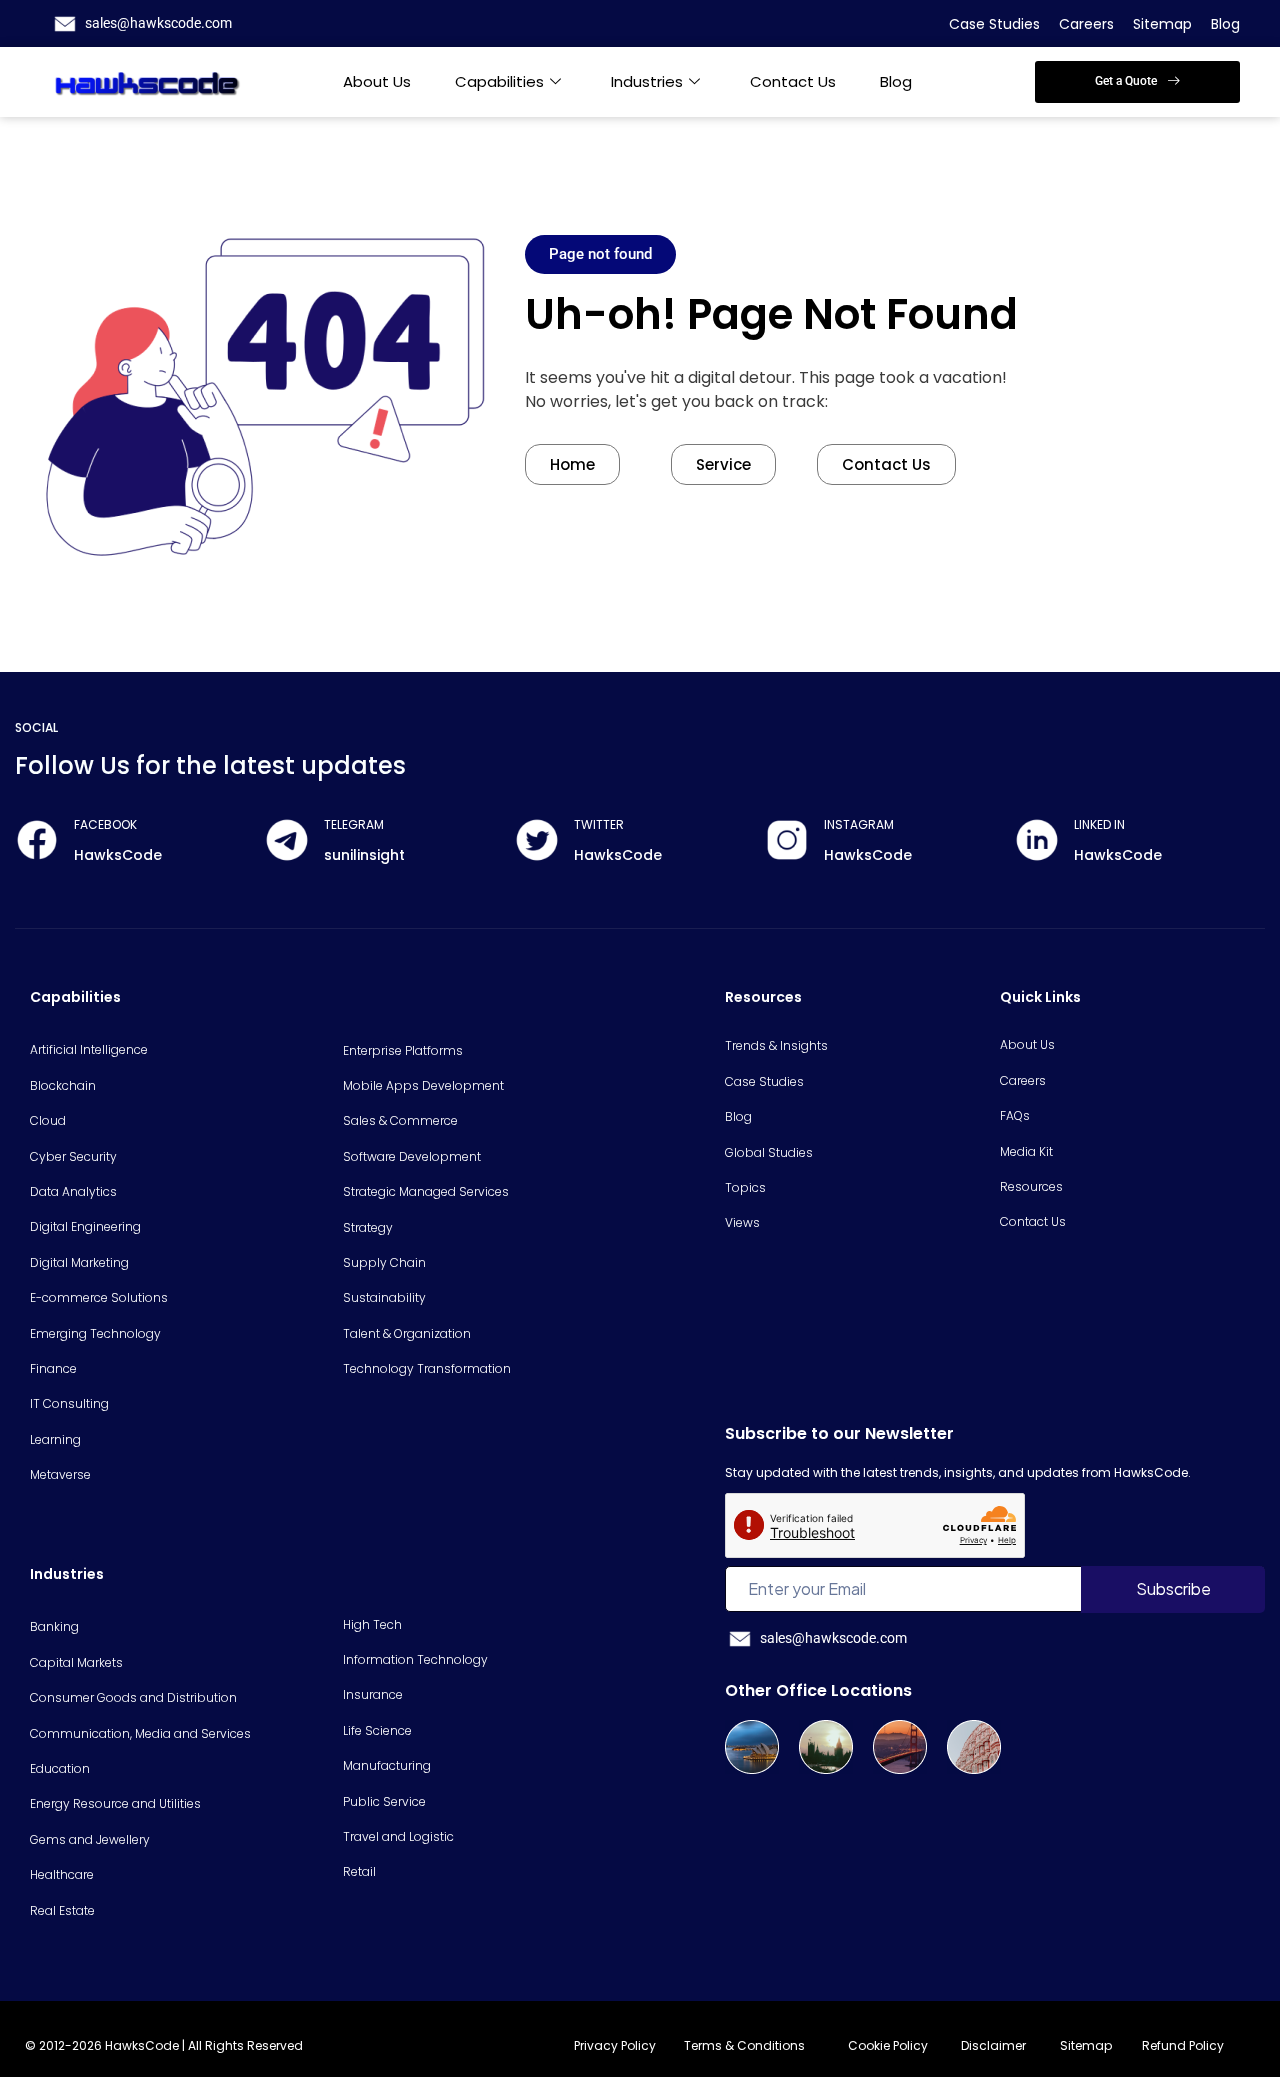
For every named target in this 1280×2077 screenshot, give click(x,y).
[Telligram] (287, 840)
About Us (377, 81)
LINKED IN (1099, 824)
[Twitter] (537, 840)
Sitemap (1162, 24)
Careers (1086, 24)
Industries (647, 81)
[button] (1137, 82)
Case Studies (994, 24)
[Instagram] (787, 840)
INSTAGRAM (859, 824)
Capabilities (499, 81)
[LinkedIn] (1037, 840)
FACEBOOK (105, 824)
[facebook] (37, 840)
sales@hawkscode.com (158, 23)
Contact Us (793, 81)
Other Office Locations (818, 1690)
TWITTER (599, 824)
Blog (1225, 24)
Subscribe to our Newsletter (839, 1433)
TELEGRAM (354, 824)
